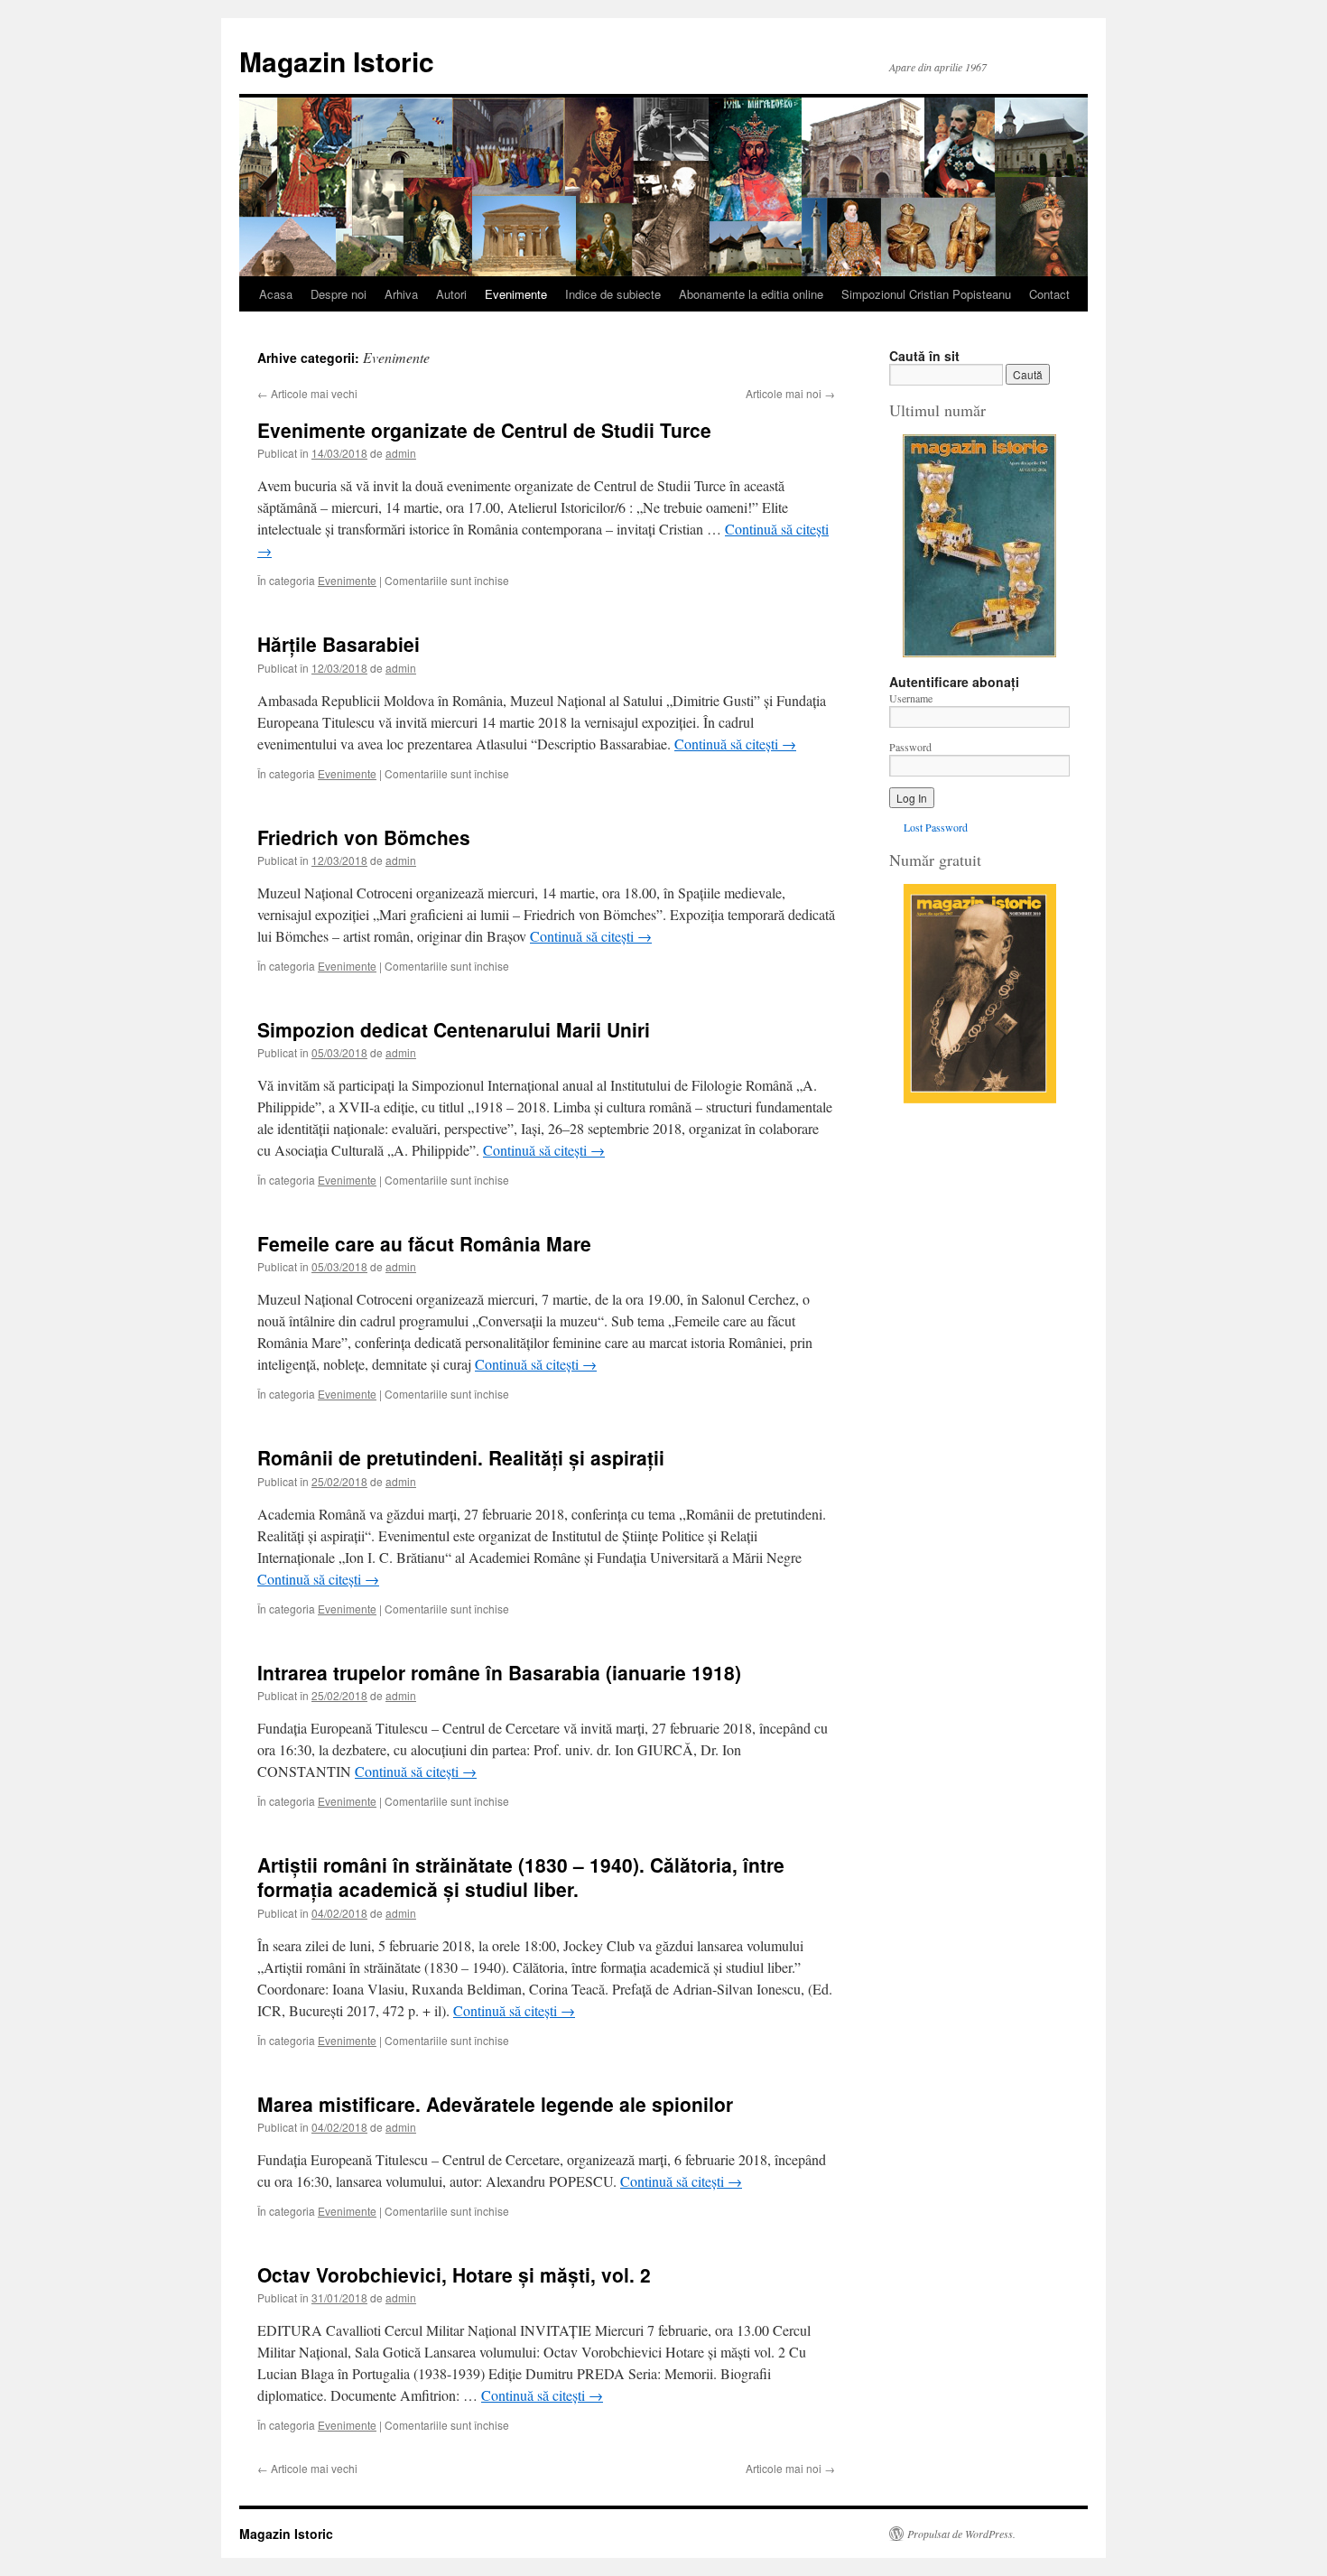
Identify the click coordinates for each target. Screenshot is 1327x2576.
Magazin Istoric (337, 61)
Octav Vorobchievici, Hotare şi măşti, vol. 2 (454, 2274)
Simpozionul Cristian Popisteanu (926, 294)
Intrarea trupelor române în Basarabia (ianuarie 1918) (499, 1672)
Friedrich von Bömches (364, 837)
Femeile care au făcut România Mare (424, 1243)
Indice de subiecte (613, 294)
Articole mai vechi (307, 393)
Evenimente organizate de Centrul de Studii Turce (484, 430)
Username (911, 698)
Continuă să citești (735, 744)
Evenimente (516, 294)
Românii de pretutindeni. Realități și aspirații (461, 1457)
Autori (451, 294)
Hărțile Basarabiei (339, 644)
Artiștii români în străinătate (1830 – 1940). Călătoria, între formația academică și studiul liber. (521, 1877)
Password (910, 747)
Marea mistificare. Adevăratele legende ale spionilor (495, 2104)
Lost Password (936, 827)
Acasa (276, 294)
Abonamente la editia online (751, 294)
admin (401, 453)
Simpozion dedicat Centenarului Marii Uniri (454, 1029)
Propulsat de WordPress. (961, 2534)
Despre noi (339, 294)
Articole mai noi (790, 393)
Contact (1049, 294)
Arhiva (401, 294)
